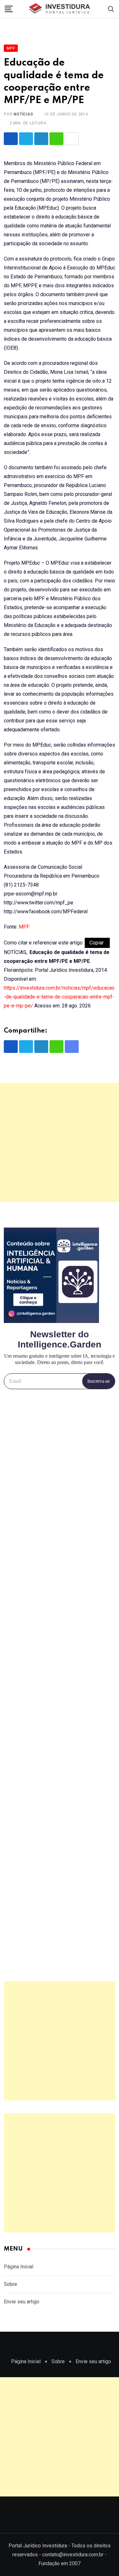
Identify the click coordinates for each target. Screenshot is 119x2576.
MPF (24, 927)
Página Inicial (19, 2267)
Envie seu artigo (22, 2302)
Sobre (10, 2284)
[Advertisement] (60, 1142)
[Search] (111, 9)
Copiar (97, 943)
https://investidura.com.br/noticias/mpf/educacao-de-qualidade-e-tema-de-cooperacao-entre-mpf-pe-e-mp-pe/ (59, 997)
